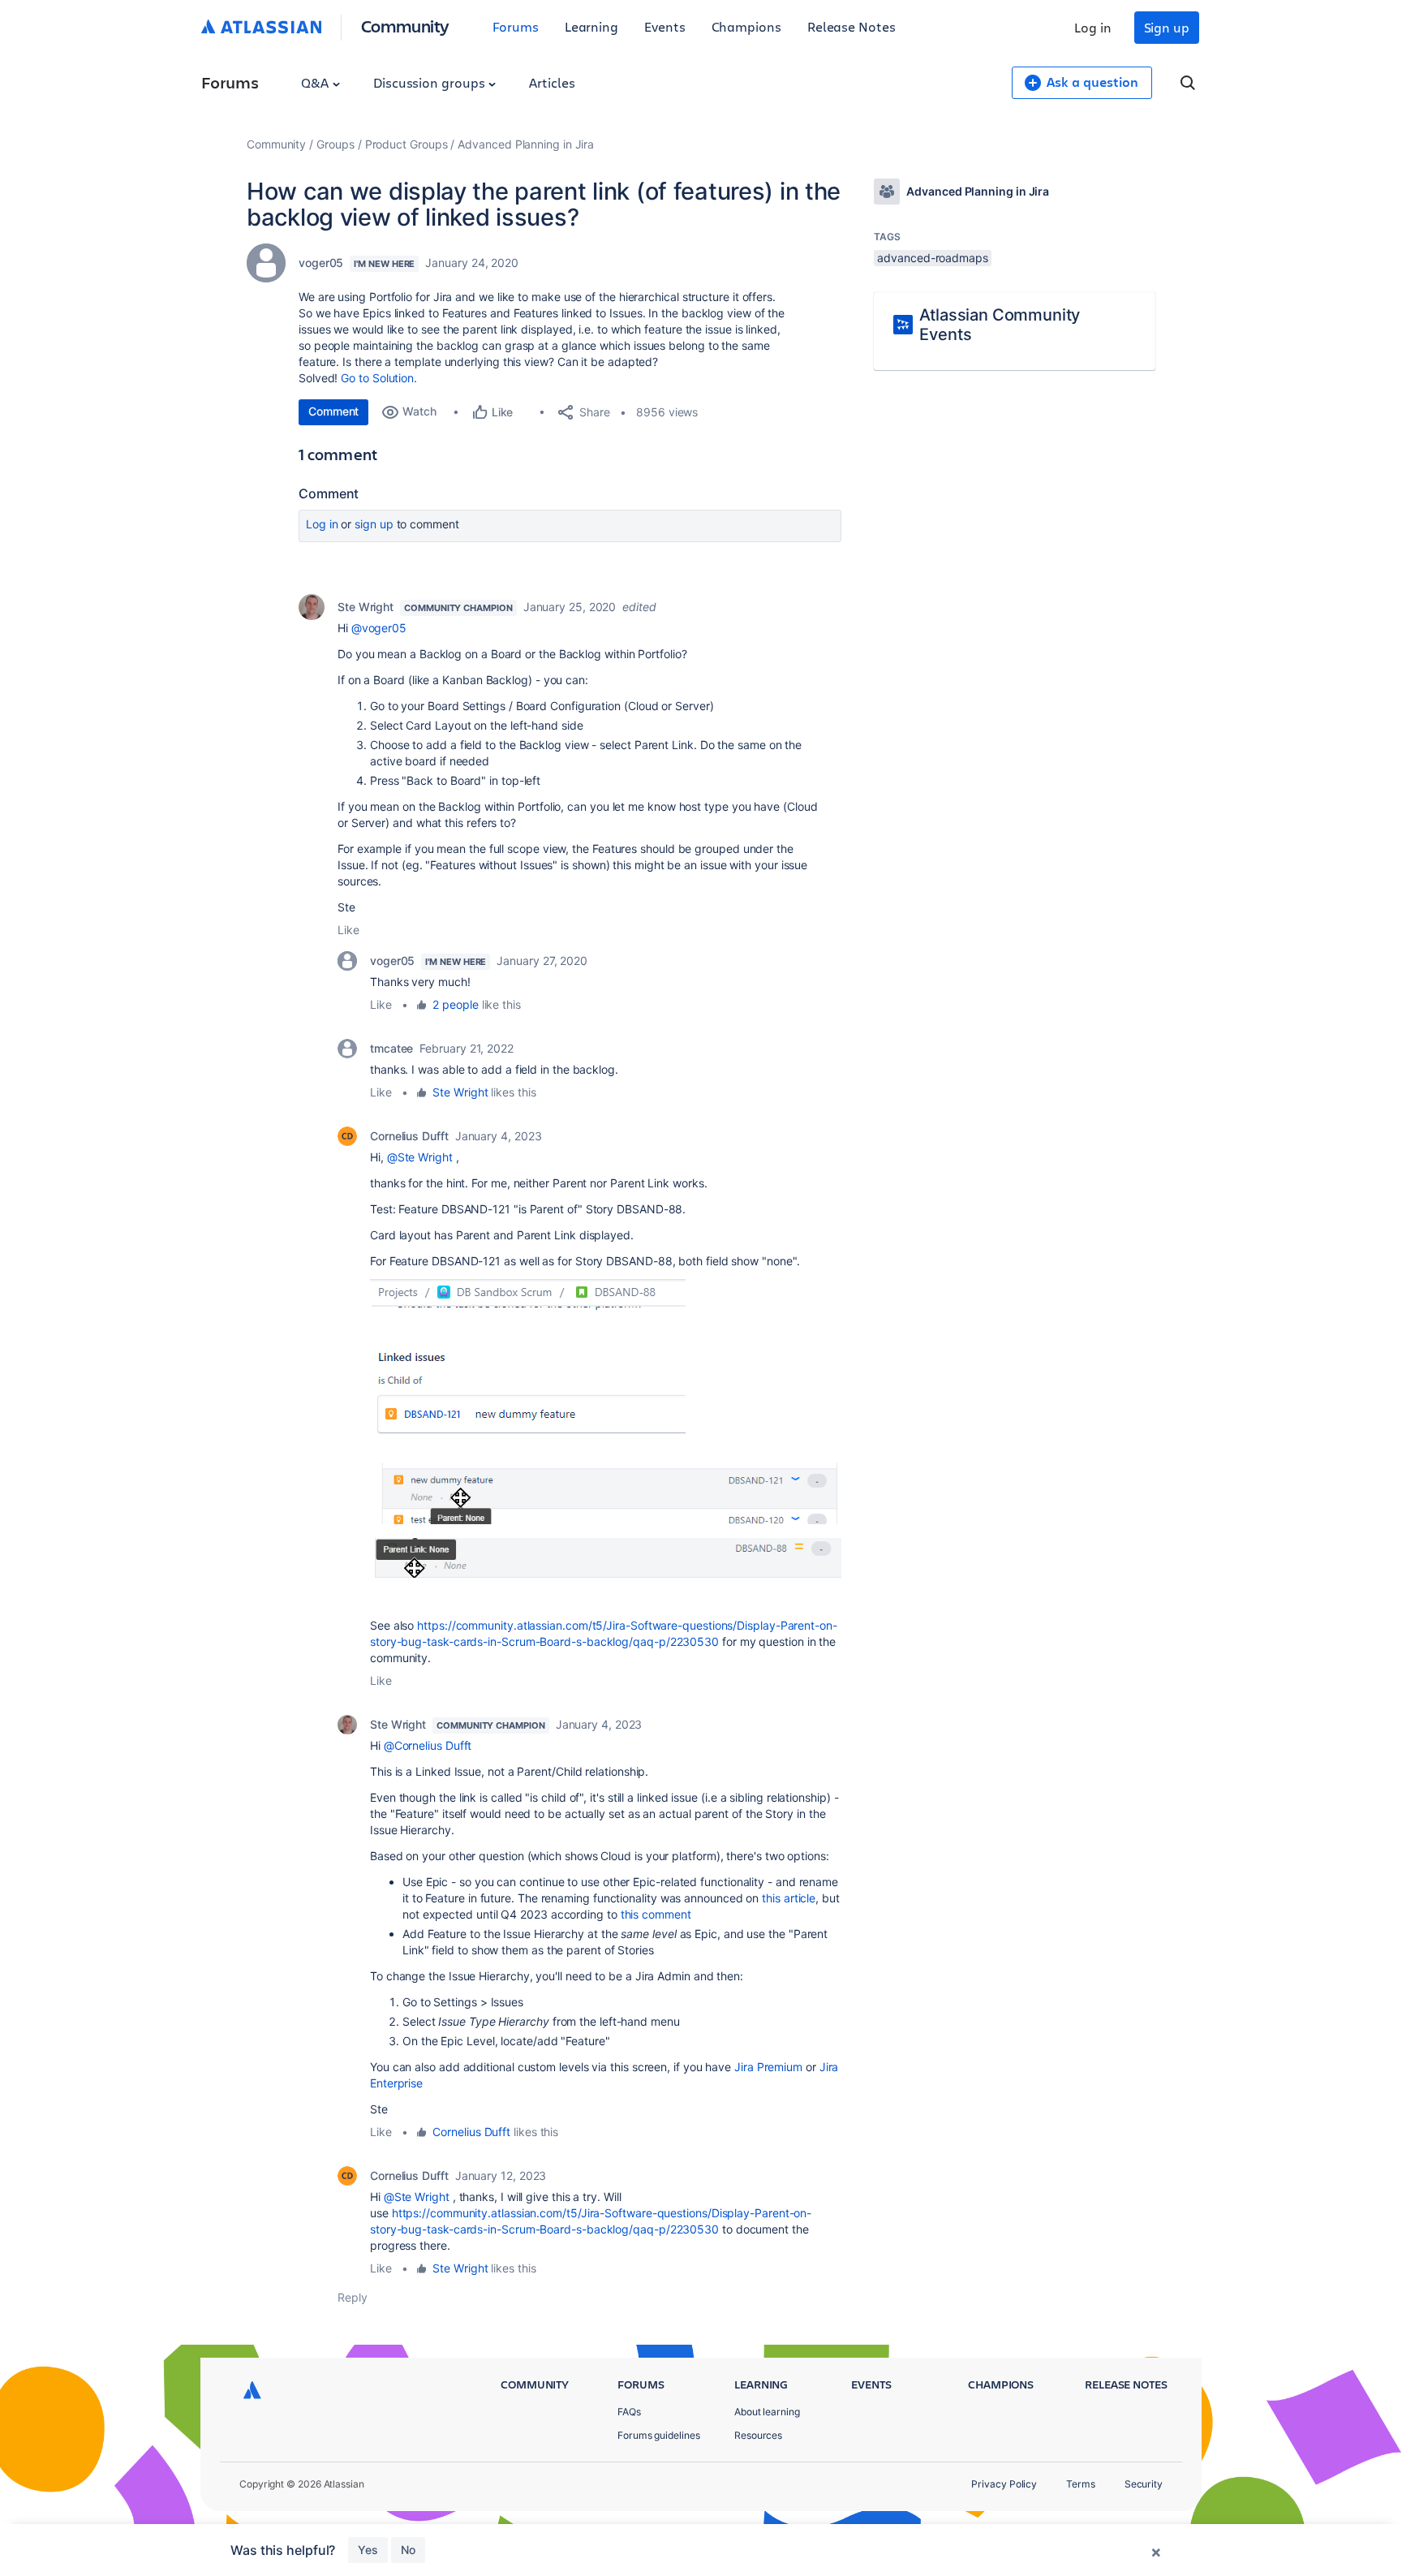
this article (789, 1898)
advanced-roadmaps (933, 258)
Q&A (316, 82)
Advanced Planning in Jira (526, 144)
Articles (552, 82)
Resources (758, 2435)
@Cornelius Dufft (428, 1745)
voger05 (321, 263)
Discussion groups (431, 82)
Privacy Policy (1004, 2484)
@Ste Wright (420, 1157)
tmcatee (391, 1048)
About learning (767, 2412)
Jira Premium (768, 2067)
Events (665, 26)
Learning (591, 26)
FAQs (629, 2412)
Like (348, 930)
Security (1144, 2484)
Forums (516, 26)
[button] (528, 1364)
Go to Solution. (379, 378)
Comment (333, 411)
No (408, 2550)
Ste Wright (366, 607)
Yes (368, 2550)
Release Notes (852, 26)
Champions (746, 26)
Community (405, 26)
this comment (656, 1914)
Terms (1081, 2484)
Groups (335, 144)
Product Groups (406, 144)
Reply (353, 2297)
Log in (1093, 27)
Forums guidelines (659, 2435)
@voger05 (379, 628)
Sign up (1167, 27)
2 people (455, 1004)
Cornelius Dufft (409, 1136)
